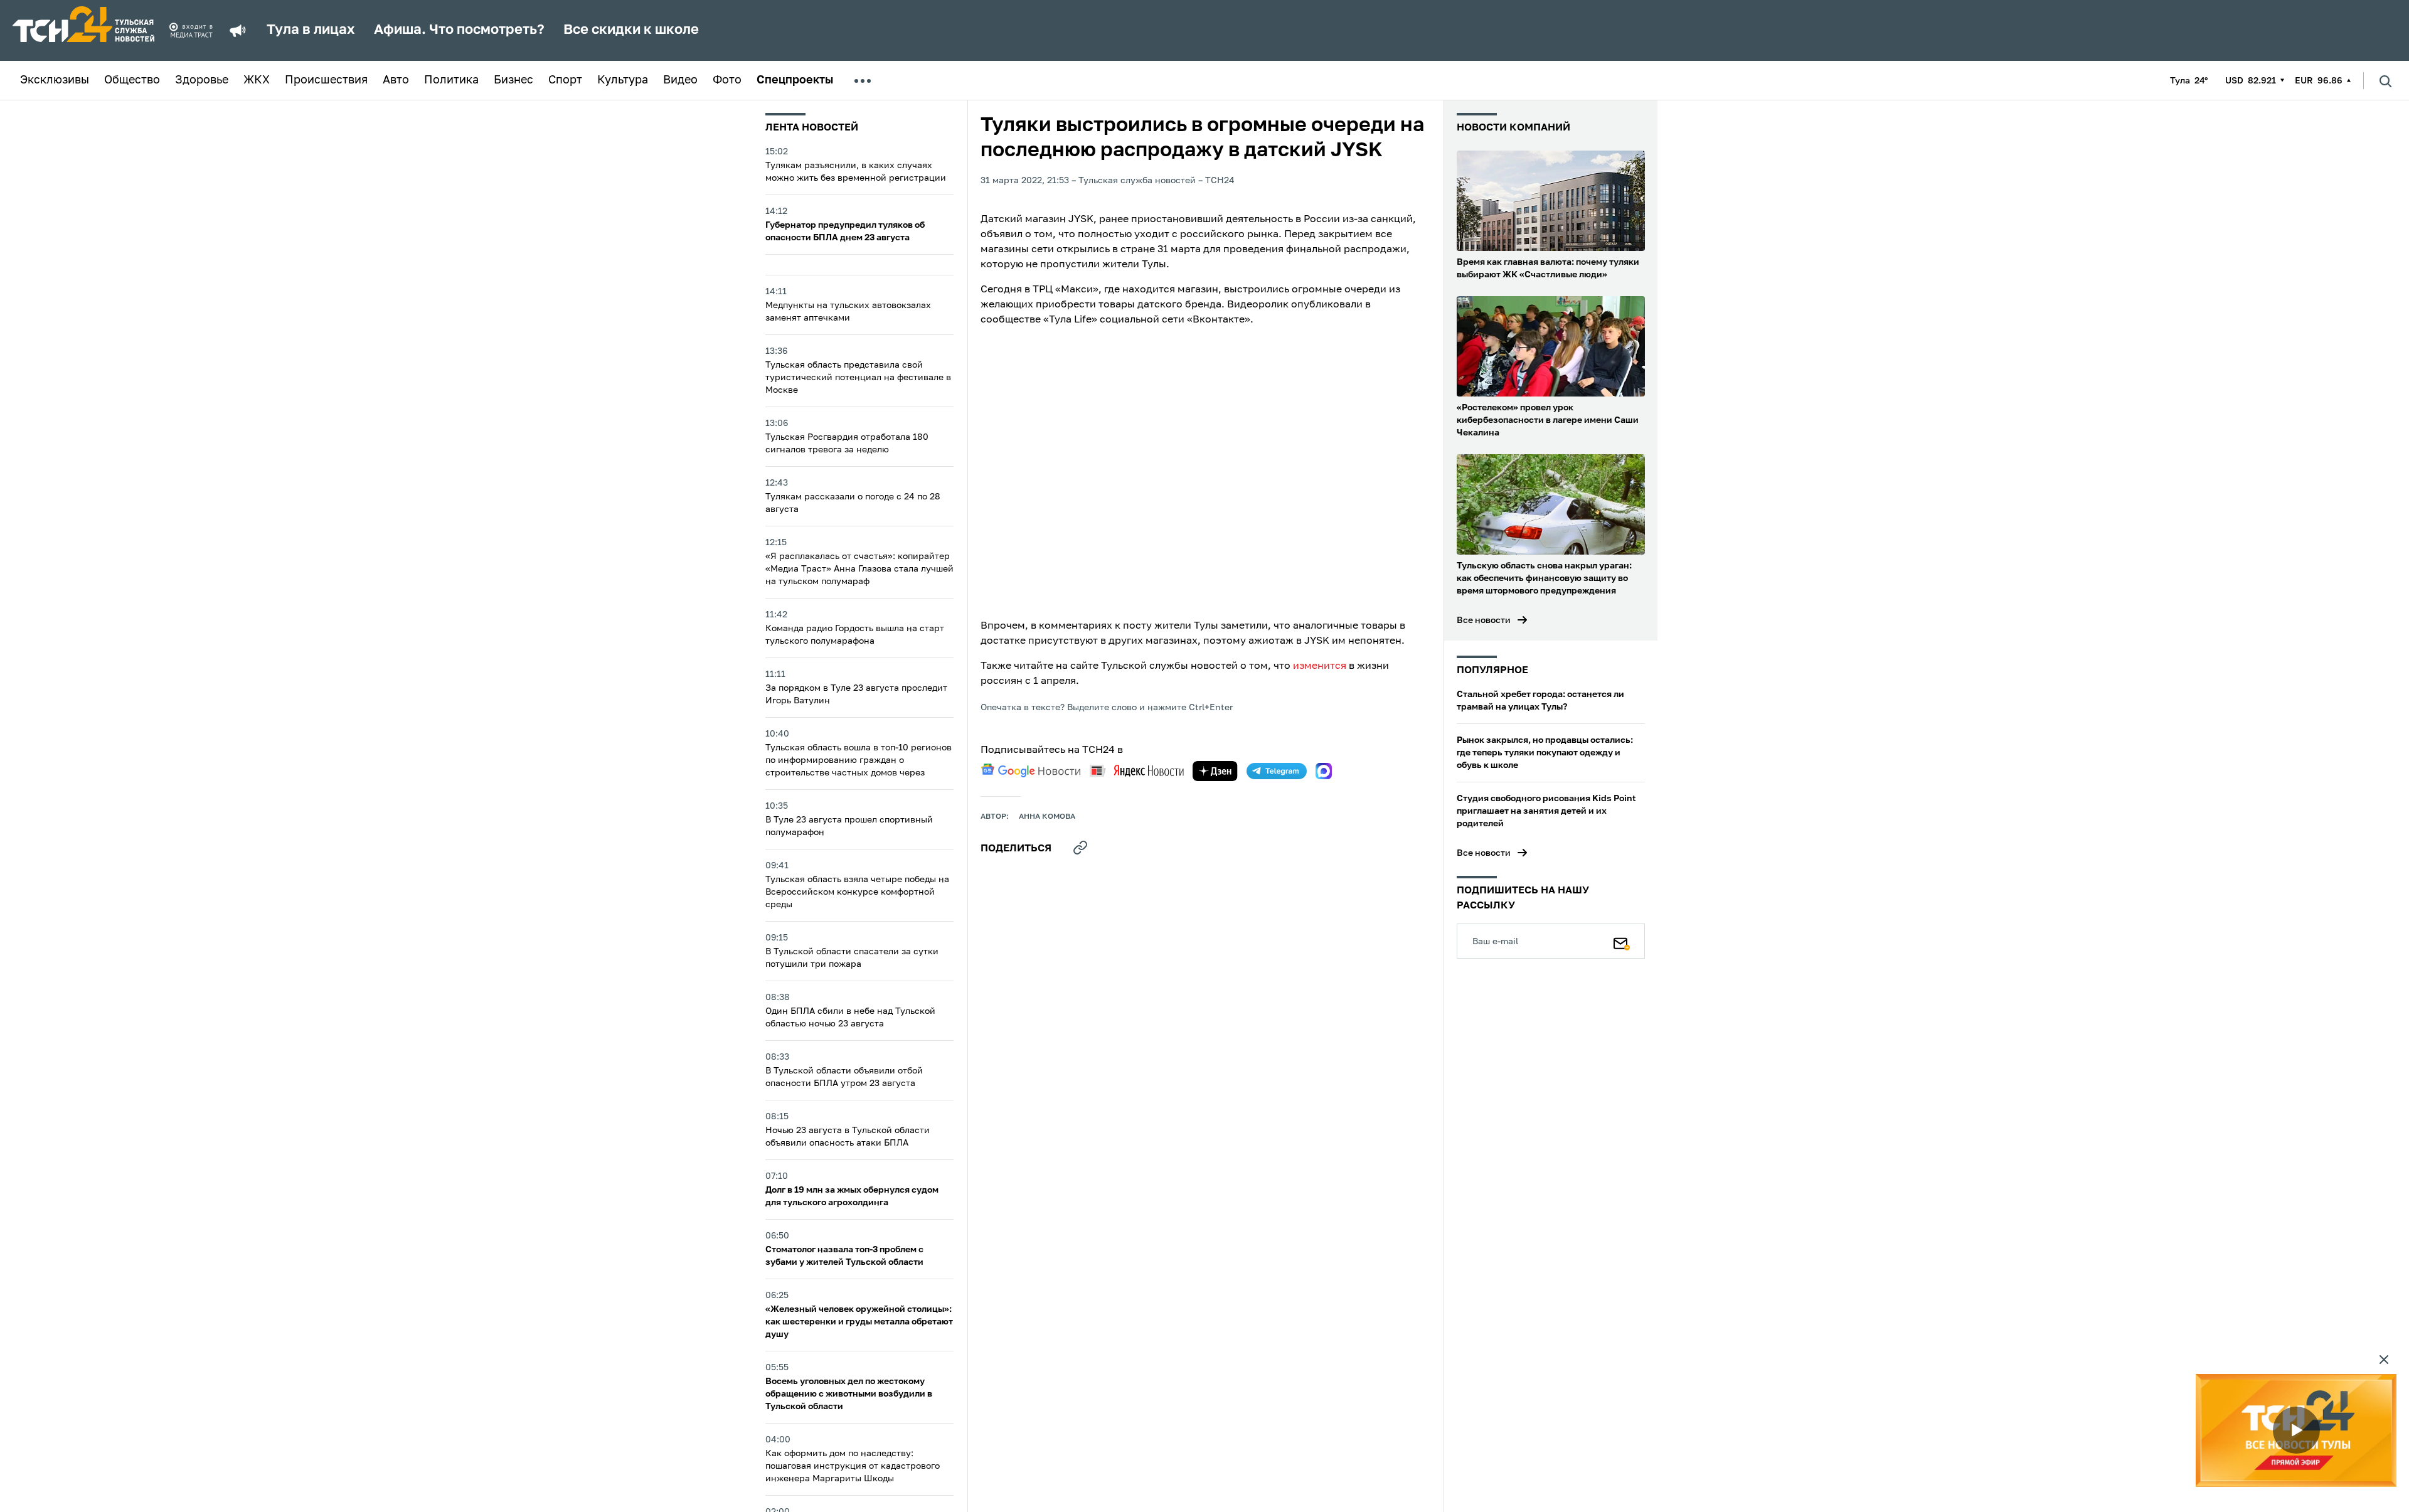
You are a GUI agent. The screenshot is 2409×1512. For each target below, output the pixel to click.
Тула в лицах (311, 30)
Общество (132, 80)
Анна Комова (1047, 817)
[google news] (1031, 770)
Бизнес (513, 80)
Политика (451, 80)
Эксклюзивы (55, 80)
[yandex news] (1137, 771)
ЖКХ (257, 80)
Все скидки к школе (631, 30)
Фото (727, 80)
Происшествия (326, 80)
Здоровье (202, 80)
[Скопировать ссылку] (1080, 848)
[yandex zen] (1215, 771)
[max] (1324, 771)
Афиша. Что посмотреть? (459, 30)
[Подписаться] (1622, 941)
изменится (1320, 666)
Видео (680, 80)
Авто (396, 80)
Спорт (565, 80)
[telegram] (1277, 771)
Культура (623, 80)
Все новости (1484, 620)
